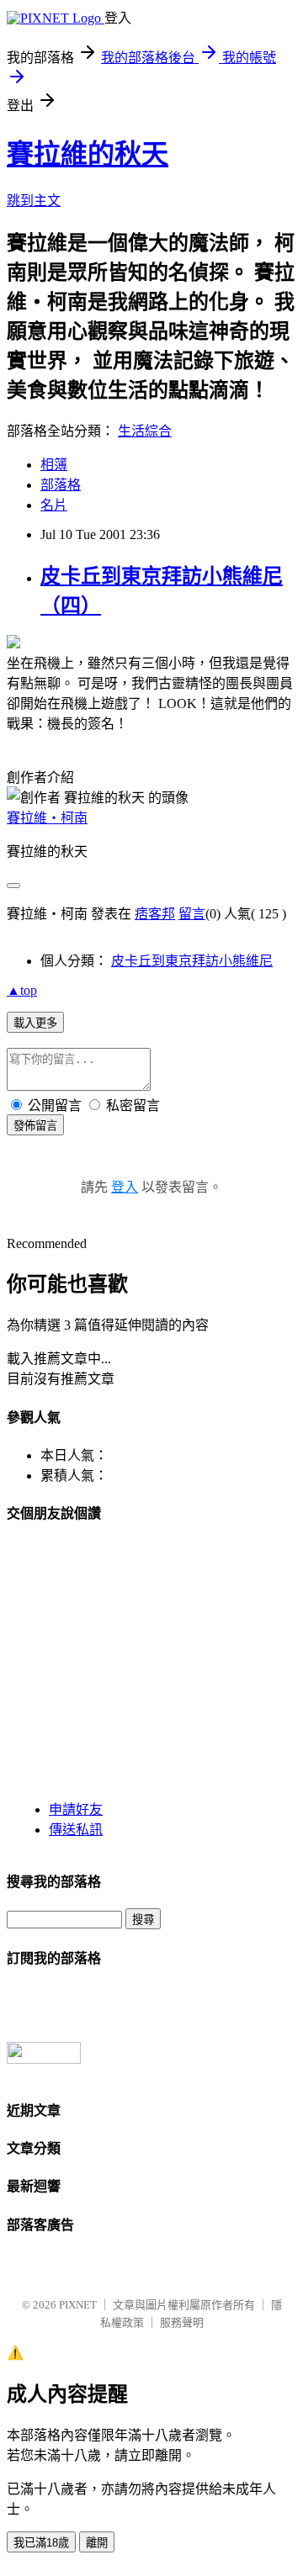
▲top (22, 990)
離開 (97, 2543)
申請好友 (76, 1809)
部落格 (61, 485)
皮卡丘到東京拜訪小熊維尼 (192, 961)
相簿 (54, 465)
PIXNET (78, 2305)
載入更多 (35, 1023)
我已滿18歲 (41, 2543)
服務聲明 (182, 2322)
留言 (192, 914)
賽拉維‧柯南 (47, 818)
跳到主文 (34, 201)
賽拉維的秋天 (88, 154)
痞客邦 (155, 914)
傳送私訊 (76, 1830)
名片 (54, 505)
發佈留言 (35, 1126)
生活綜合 (145, 431)
